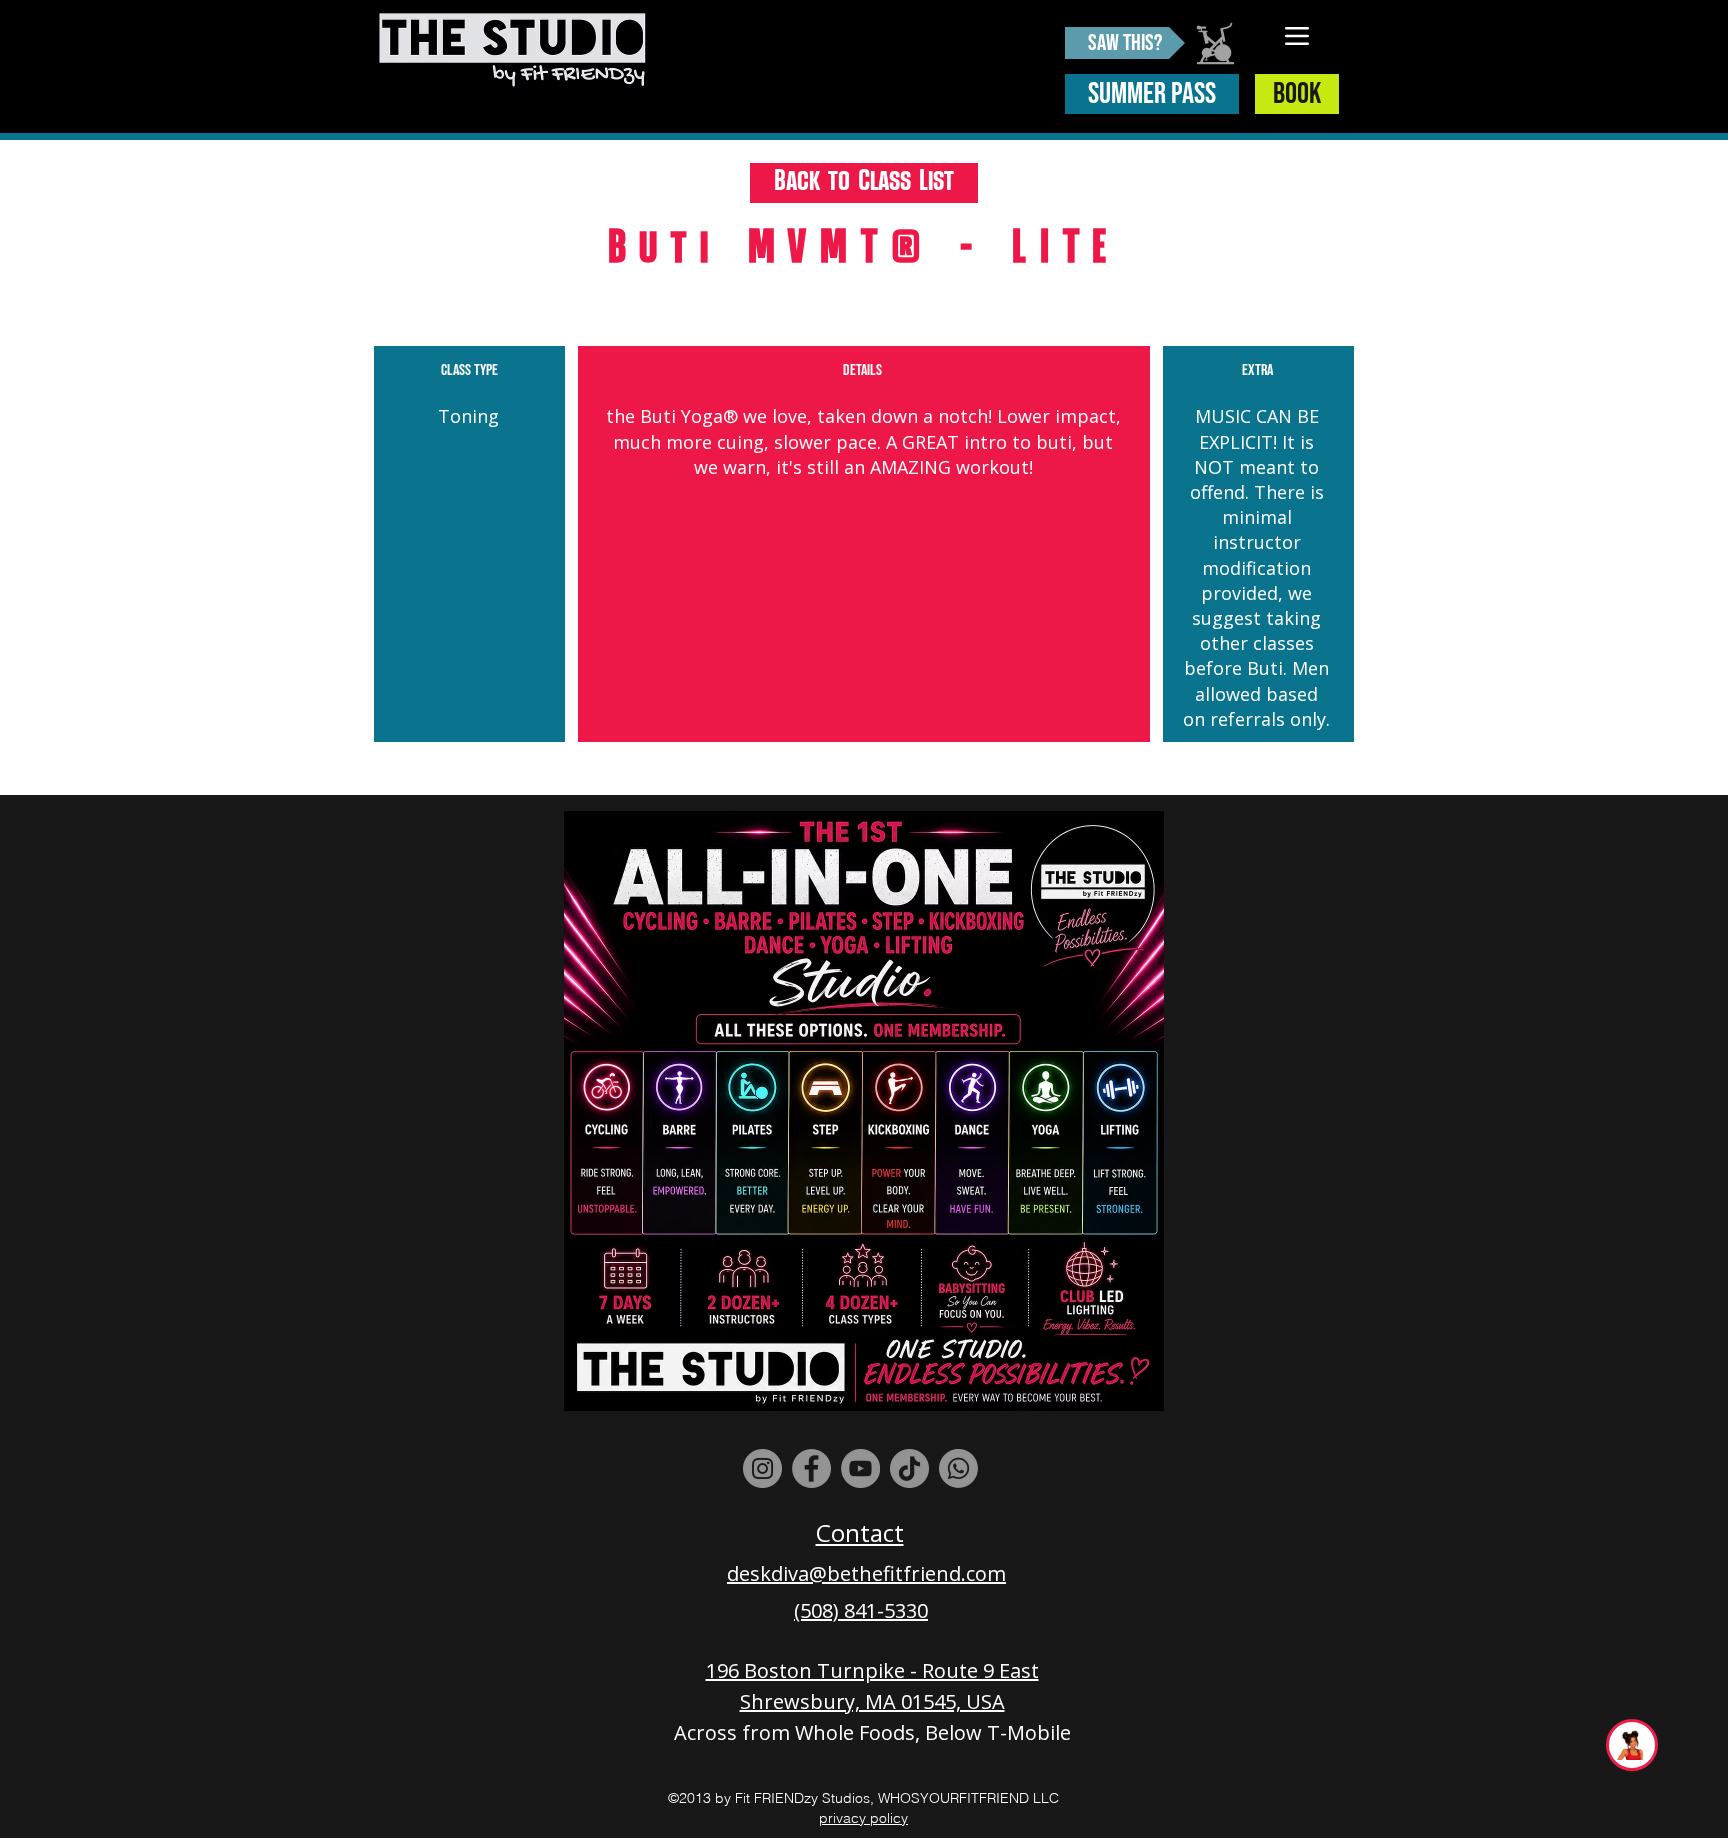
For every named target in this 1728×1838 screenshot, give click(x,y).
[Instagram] (762, 1468)
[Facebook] (811, 1468)
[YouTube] (860, 1468)
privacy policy (863, 1818)
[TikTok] (909, 1468)
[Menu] (1297, 35)
